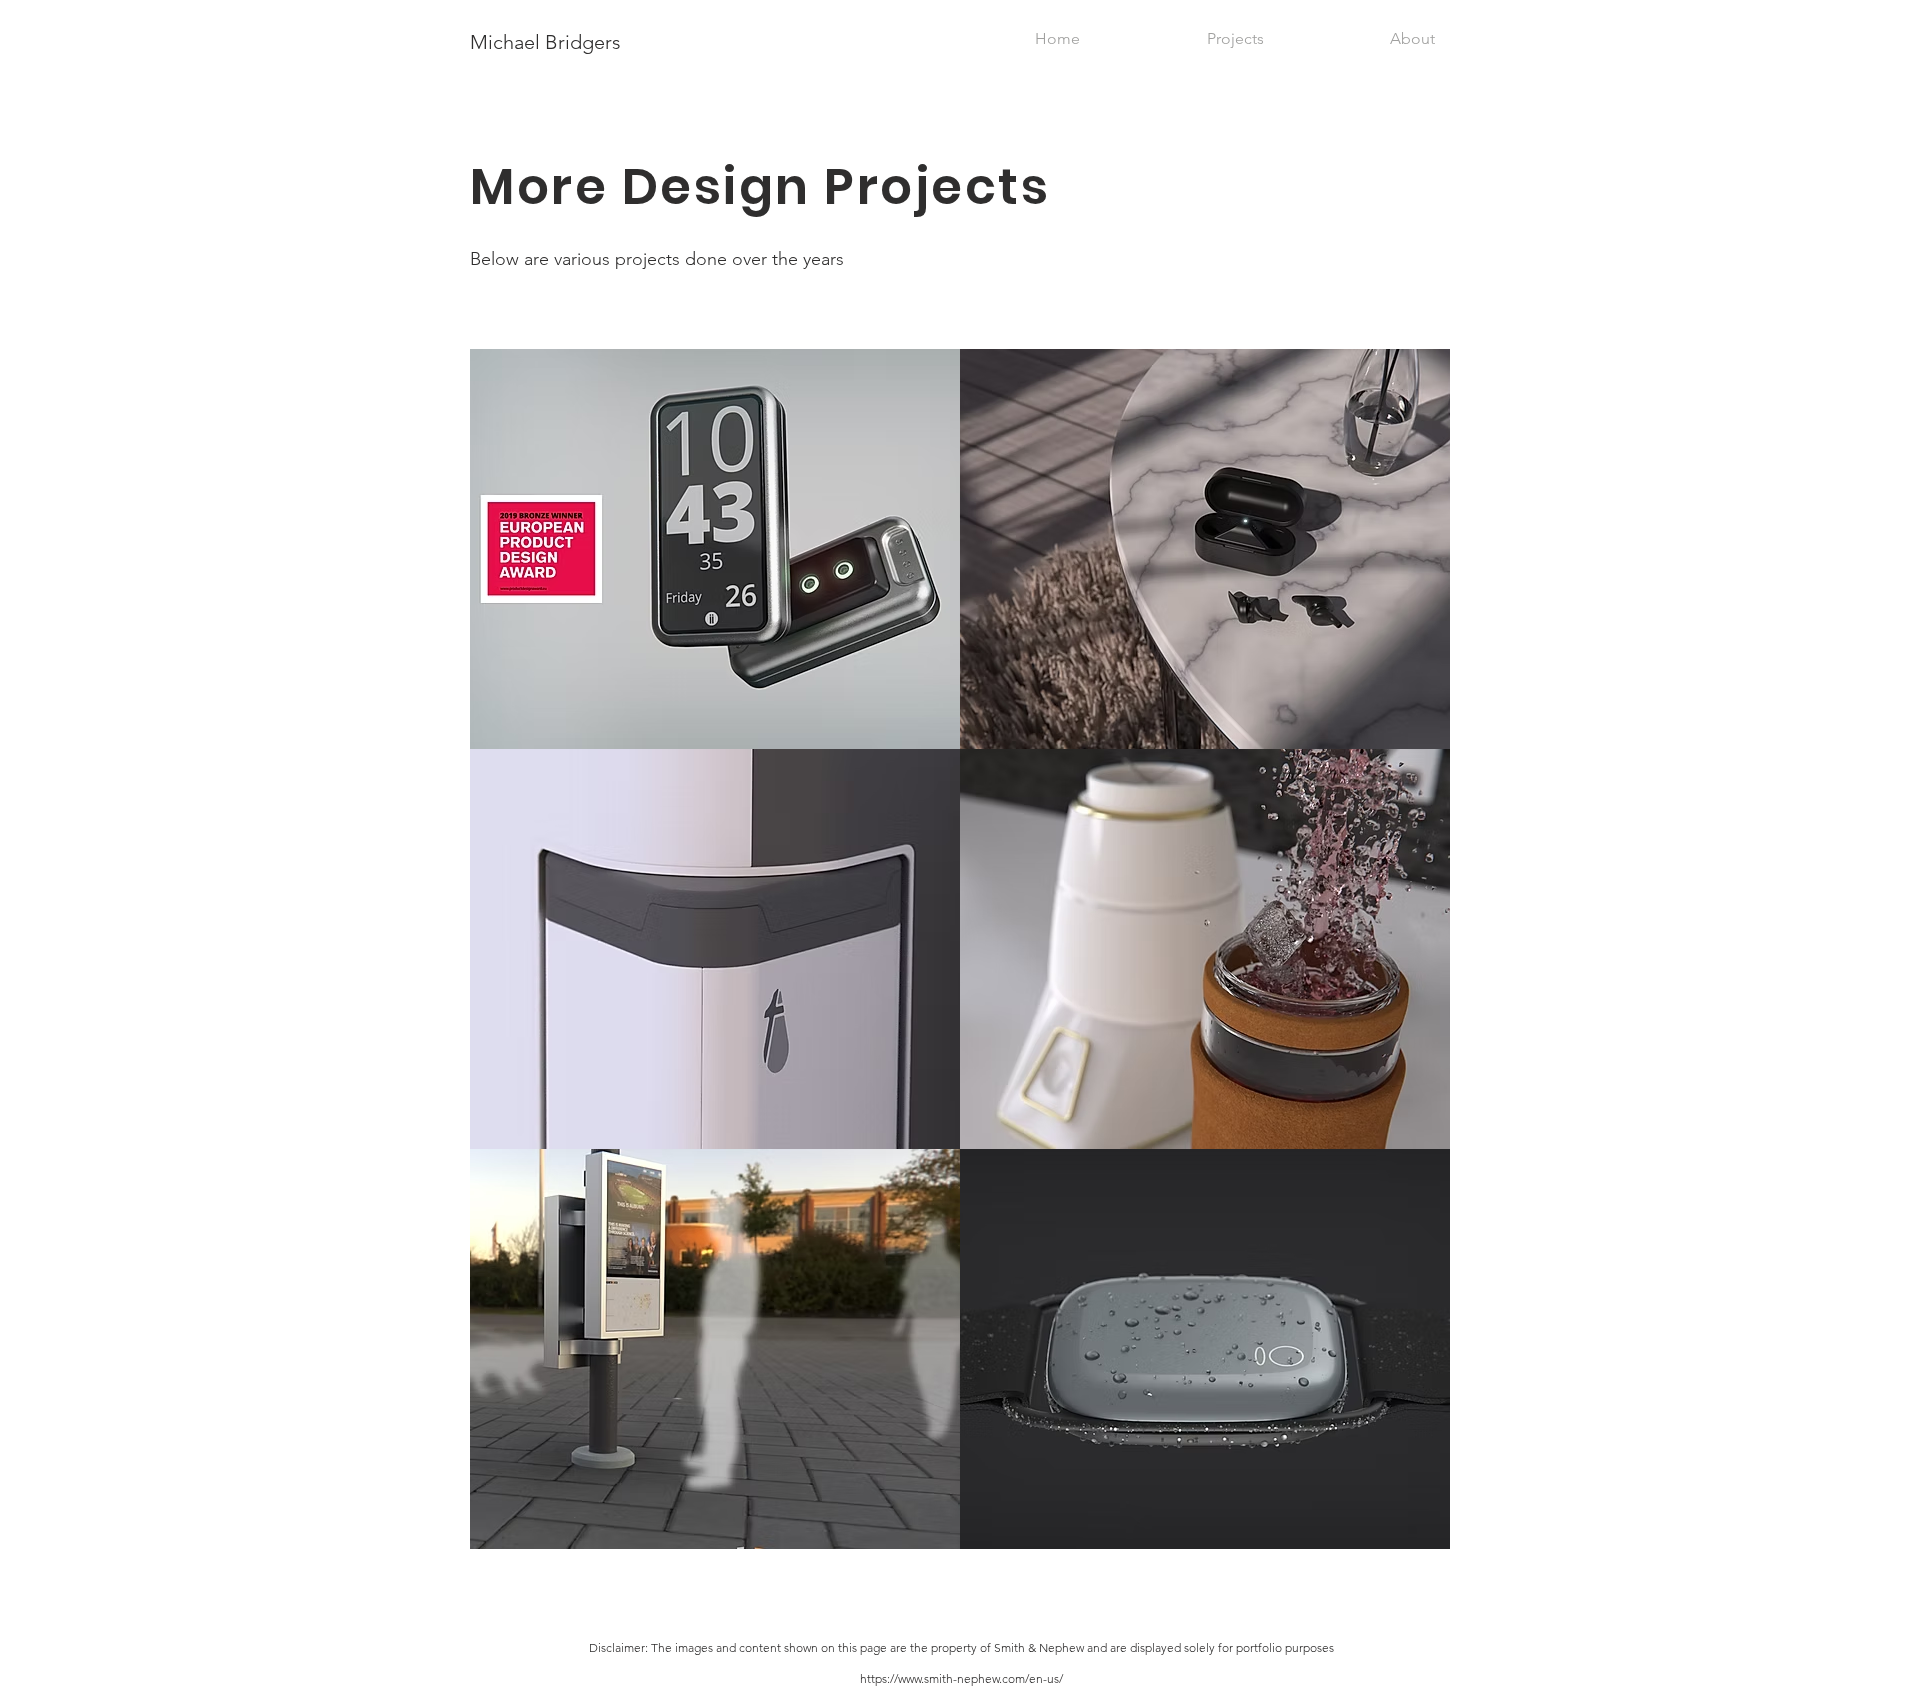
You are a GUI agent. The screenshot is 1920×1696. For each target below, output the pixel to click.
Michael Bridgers (545, 42)
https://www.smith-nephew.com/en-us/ (961, 1678)
